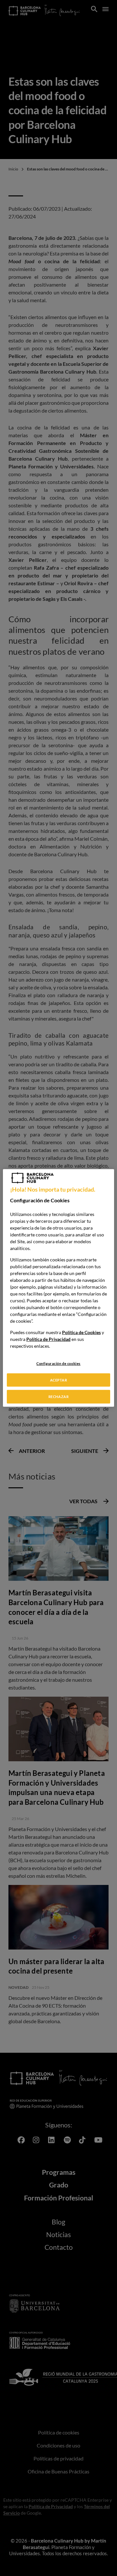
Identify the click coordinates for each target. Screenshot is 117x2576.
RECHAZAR (59, 1397)
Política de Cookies (81, 1332)
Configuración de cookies (58, 1363)
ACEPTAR (59, 1380)
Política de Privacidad (48, 1339)
